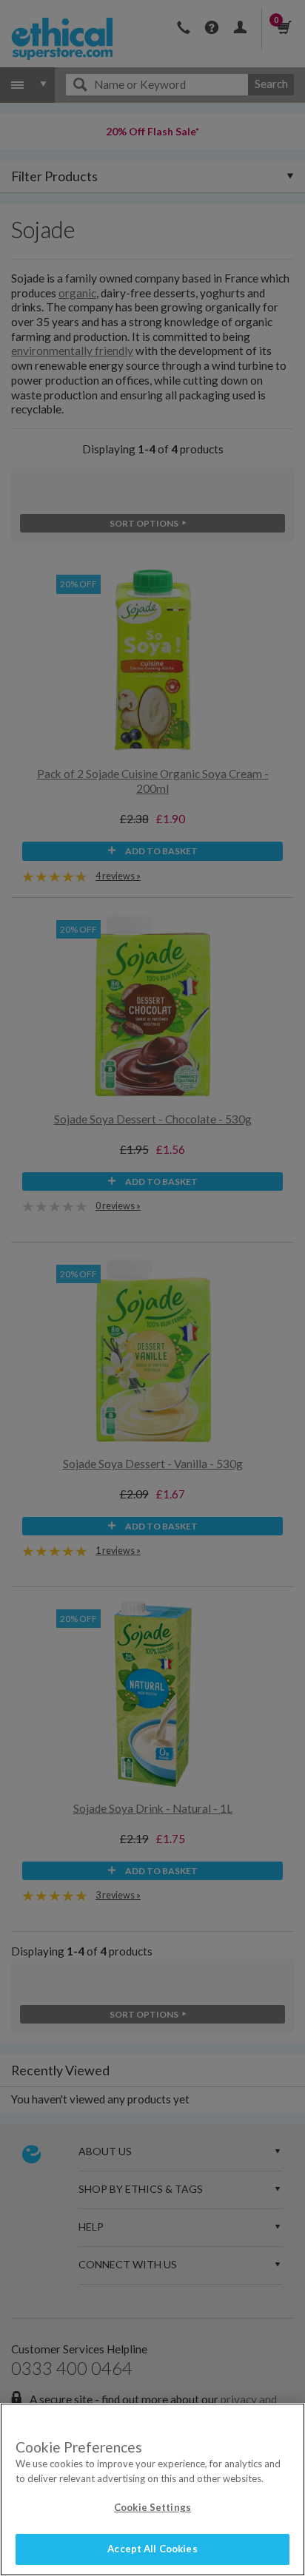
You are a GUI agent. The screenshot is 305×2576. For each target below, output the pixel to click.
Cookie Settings (152, 2507)
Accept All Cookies (152, 2549)
